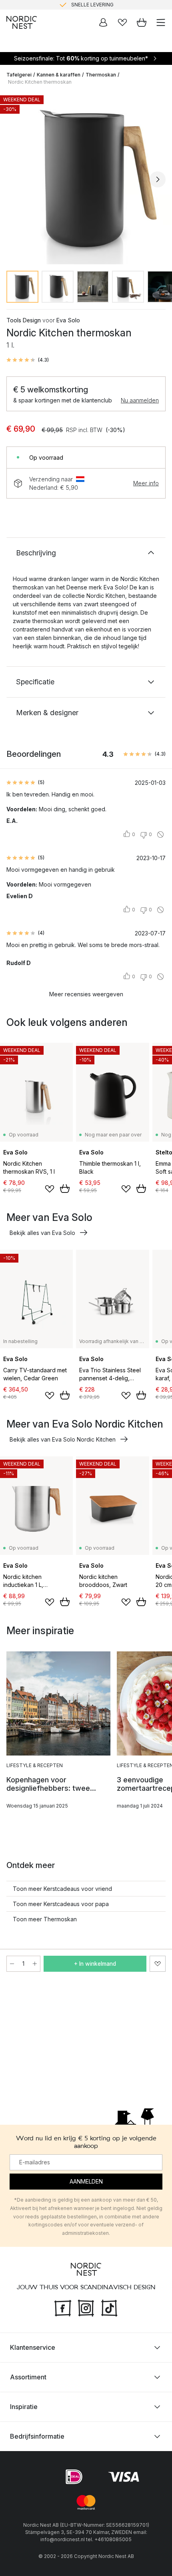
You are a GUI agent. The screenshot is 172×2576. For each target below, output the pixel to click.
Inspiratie (24, 2407)
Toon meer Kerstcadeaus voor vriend (62, 1889)
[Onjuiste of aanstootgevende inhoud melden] (160, 835)
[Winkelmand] (142, 22)
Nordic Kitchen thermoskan (40, 82)
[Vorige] (14, 179)
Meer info (146, 483)
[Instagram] (86, 2307)
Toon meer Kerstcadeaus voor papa (61, 1904)
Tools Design (24, 320)
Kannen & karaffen (59, 75)
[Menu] (161, 22)
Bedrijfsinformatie (37, 2436)
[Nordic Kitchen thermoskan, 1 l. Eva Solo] (86, 178)
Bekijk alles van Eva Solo (42, 1233)
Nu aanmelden (140, 400)
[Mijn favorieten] (122, 22)
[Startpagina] (22, 22)
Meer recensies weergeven (86, 994)
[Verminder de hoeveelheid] (12, 1964)
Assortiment (28, 2377)
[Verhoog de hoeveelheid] (35, 1964)
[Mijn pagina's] (103, 22)
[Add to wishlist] (50, 1189)
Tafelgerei (19, 75)
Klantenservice (33, 2347)
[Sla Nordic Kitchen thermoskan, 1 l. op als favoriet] (158, 1964)
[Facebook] (63, 2307)
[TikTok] (109, 2307)
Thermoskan (101, 75)
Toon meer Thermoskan (45, 1919)
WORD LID (119, 5)
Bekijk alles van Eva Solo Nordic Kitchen (63, 1439)
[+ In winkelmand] (65, 1188)
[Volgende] (158, 179)
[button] (28, 360)
